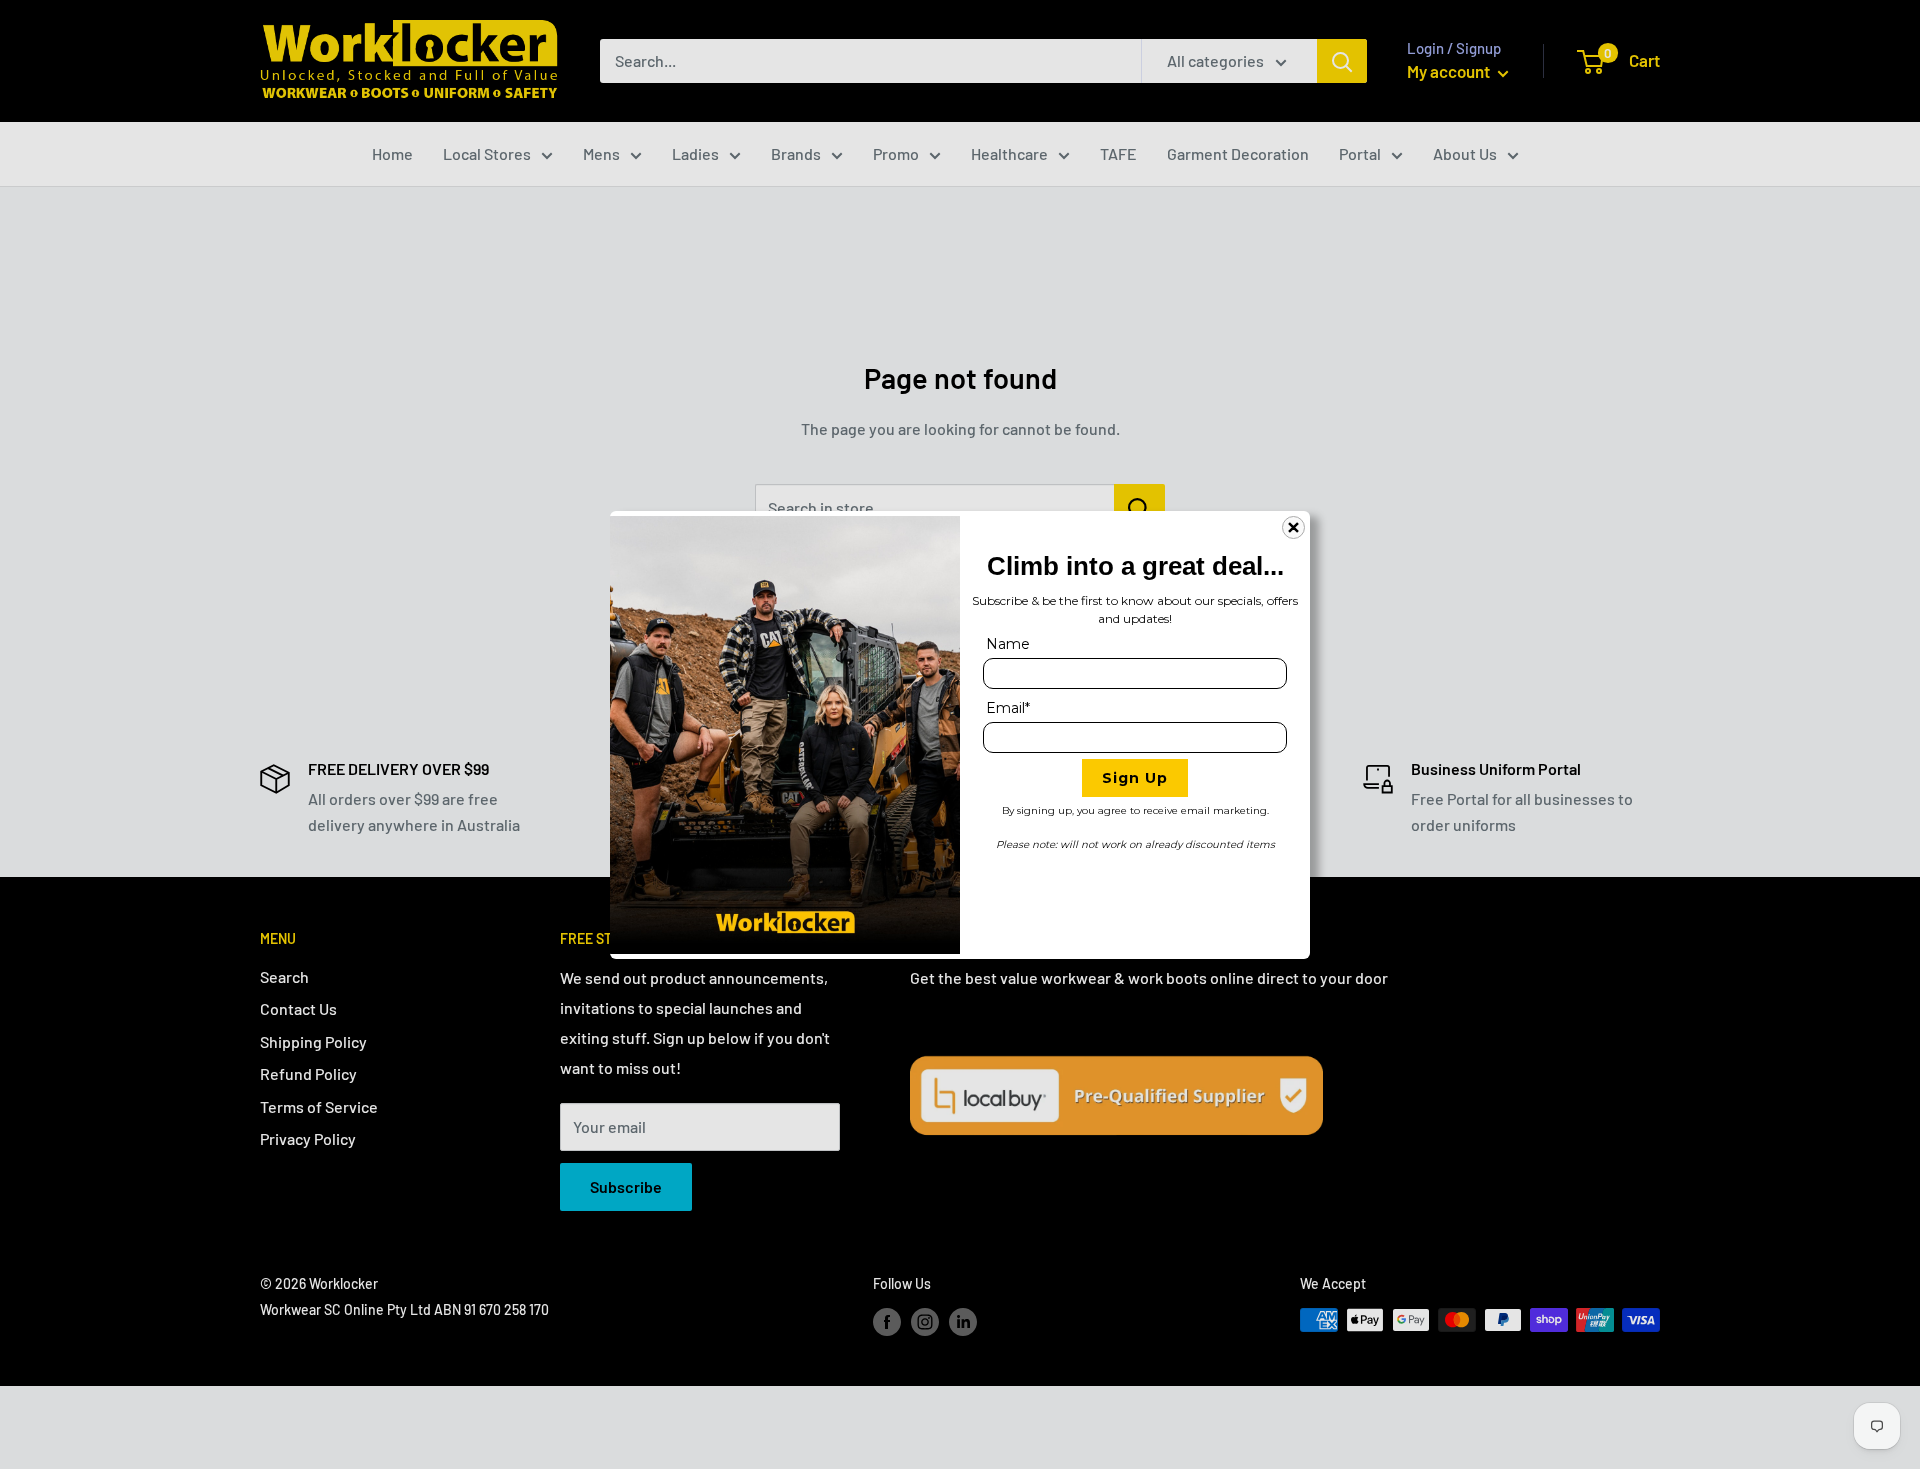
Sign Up (1135, 778)
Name (1008, 644)
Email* (1008, 708)
